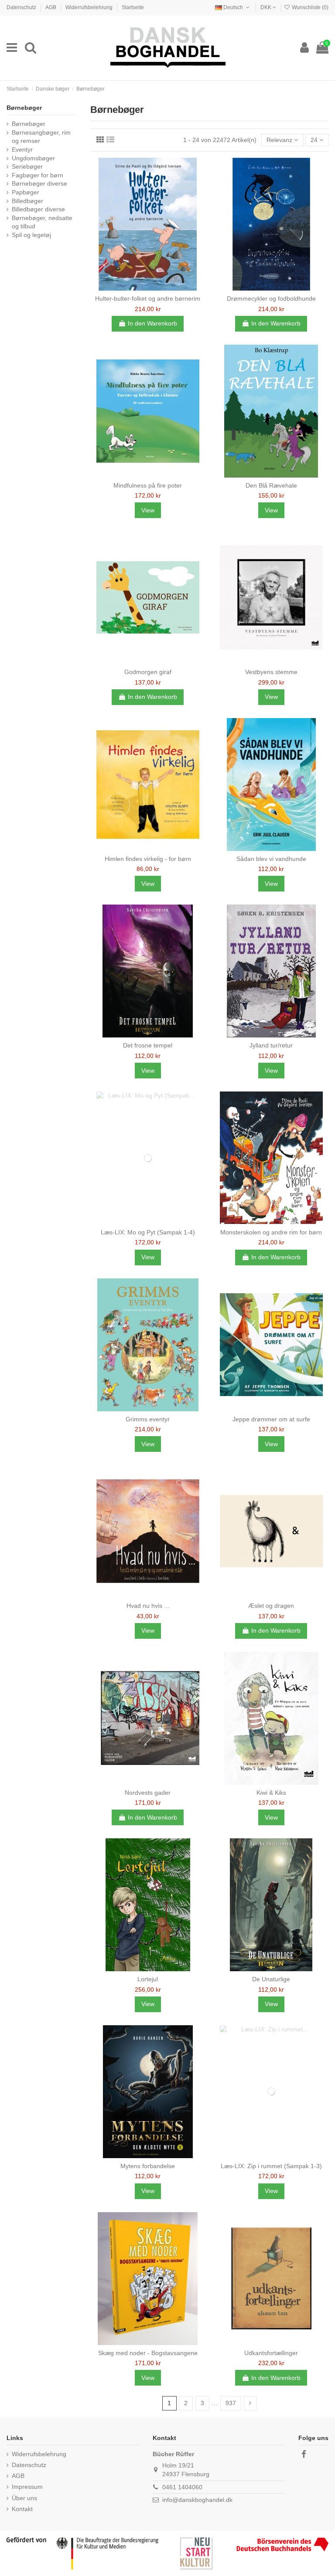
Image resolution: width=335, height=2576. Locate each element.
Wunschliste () (309, 7)
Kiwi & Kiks (271, 1793)
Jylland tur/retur (271, 1045)
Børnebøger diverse (39, 183)
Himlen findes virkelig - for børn (148, 859)
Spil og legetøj (31, 235)
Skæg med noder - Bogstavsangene (148, 2353)
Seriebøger (27, 166)
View (148, 510)
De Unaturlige (271, 1979)
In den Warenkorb (152, 323)
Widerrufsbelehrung (90, 7)
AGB (51, 7)
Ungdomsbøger (33, 158)
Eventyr (22, 149)
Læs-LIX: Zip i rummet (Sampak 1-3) (271, 2166)
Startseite (133, 7)
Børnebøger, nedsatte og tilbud (42, 222)
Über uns (24, 2498)
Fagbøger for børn (38, 175)
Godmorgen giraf (148, 672)
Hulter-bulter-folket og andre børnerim (148, 298)
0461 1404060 (182, 2487)
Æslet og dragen (271, 1606)
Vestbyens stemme (271, 672)
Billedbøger (27, 201)
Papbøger (26, 192)
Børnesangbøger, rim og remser (41, 137)
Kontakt (22, 2509)
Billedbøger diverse (38, 209)
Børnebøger (24, 108)
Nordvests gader (148, 1793)
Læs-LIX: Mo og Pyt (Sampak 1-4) (148, 1232)
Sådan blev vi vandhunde (271, 859)
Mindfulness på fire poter (148, 485)
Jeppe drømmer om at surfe (271, 1419)
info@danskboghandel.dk (197, 2500)
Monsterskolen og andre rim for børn (271, 1232)
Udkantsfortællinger (271, 2353)
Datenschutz (22, 7)
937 (231, 2403)
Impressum (27, 2487)
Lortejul (148, 1979)
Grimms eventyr (148, 1419)
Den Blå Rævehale (271, 485)
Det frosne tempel (148, 1045)
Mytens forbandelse (148, 2166)
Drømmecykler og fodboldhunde (271, 298)
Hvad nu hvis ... (148, 1606)
